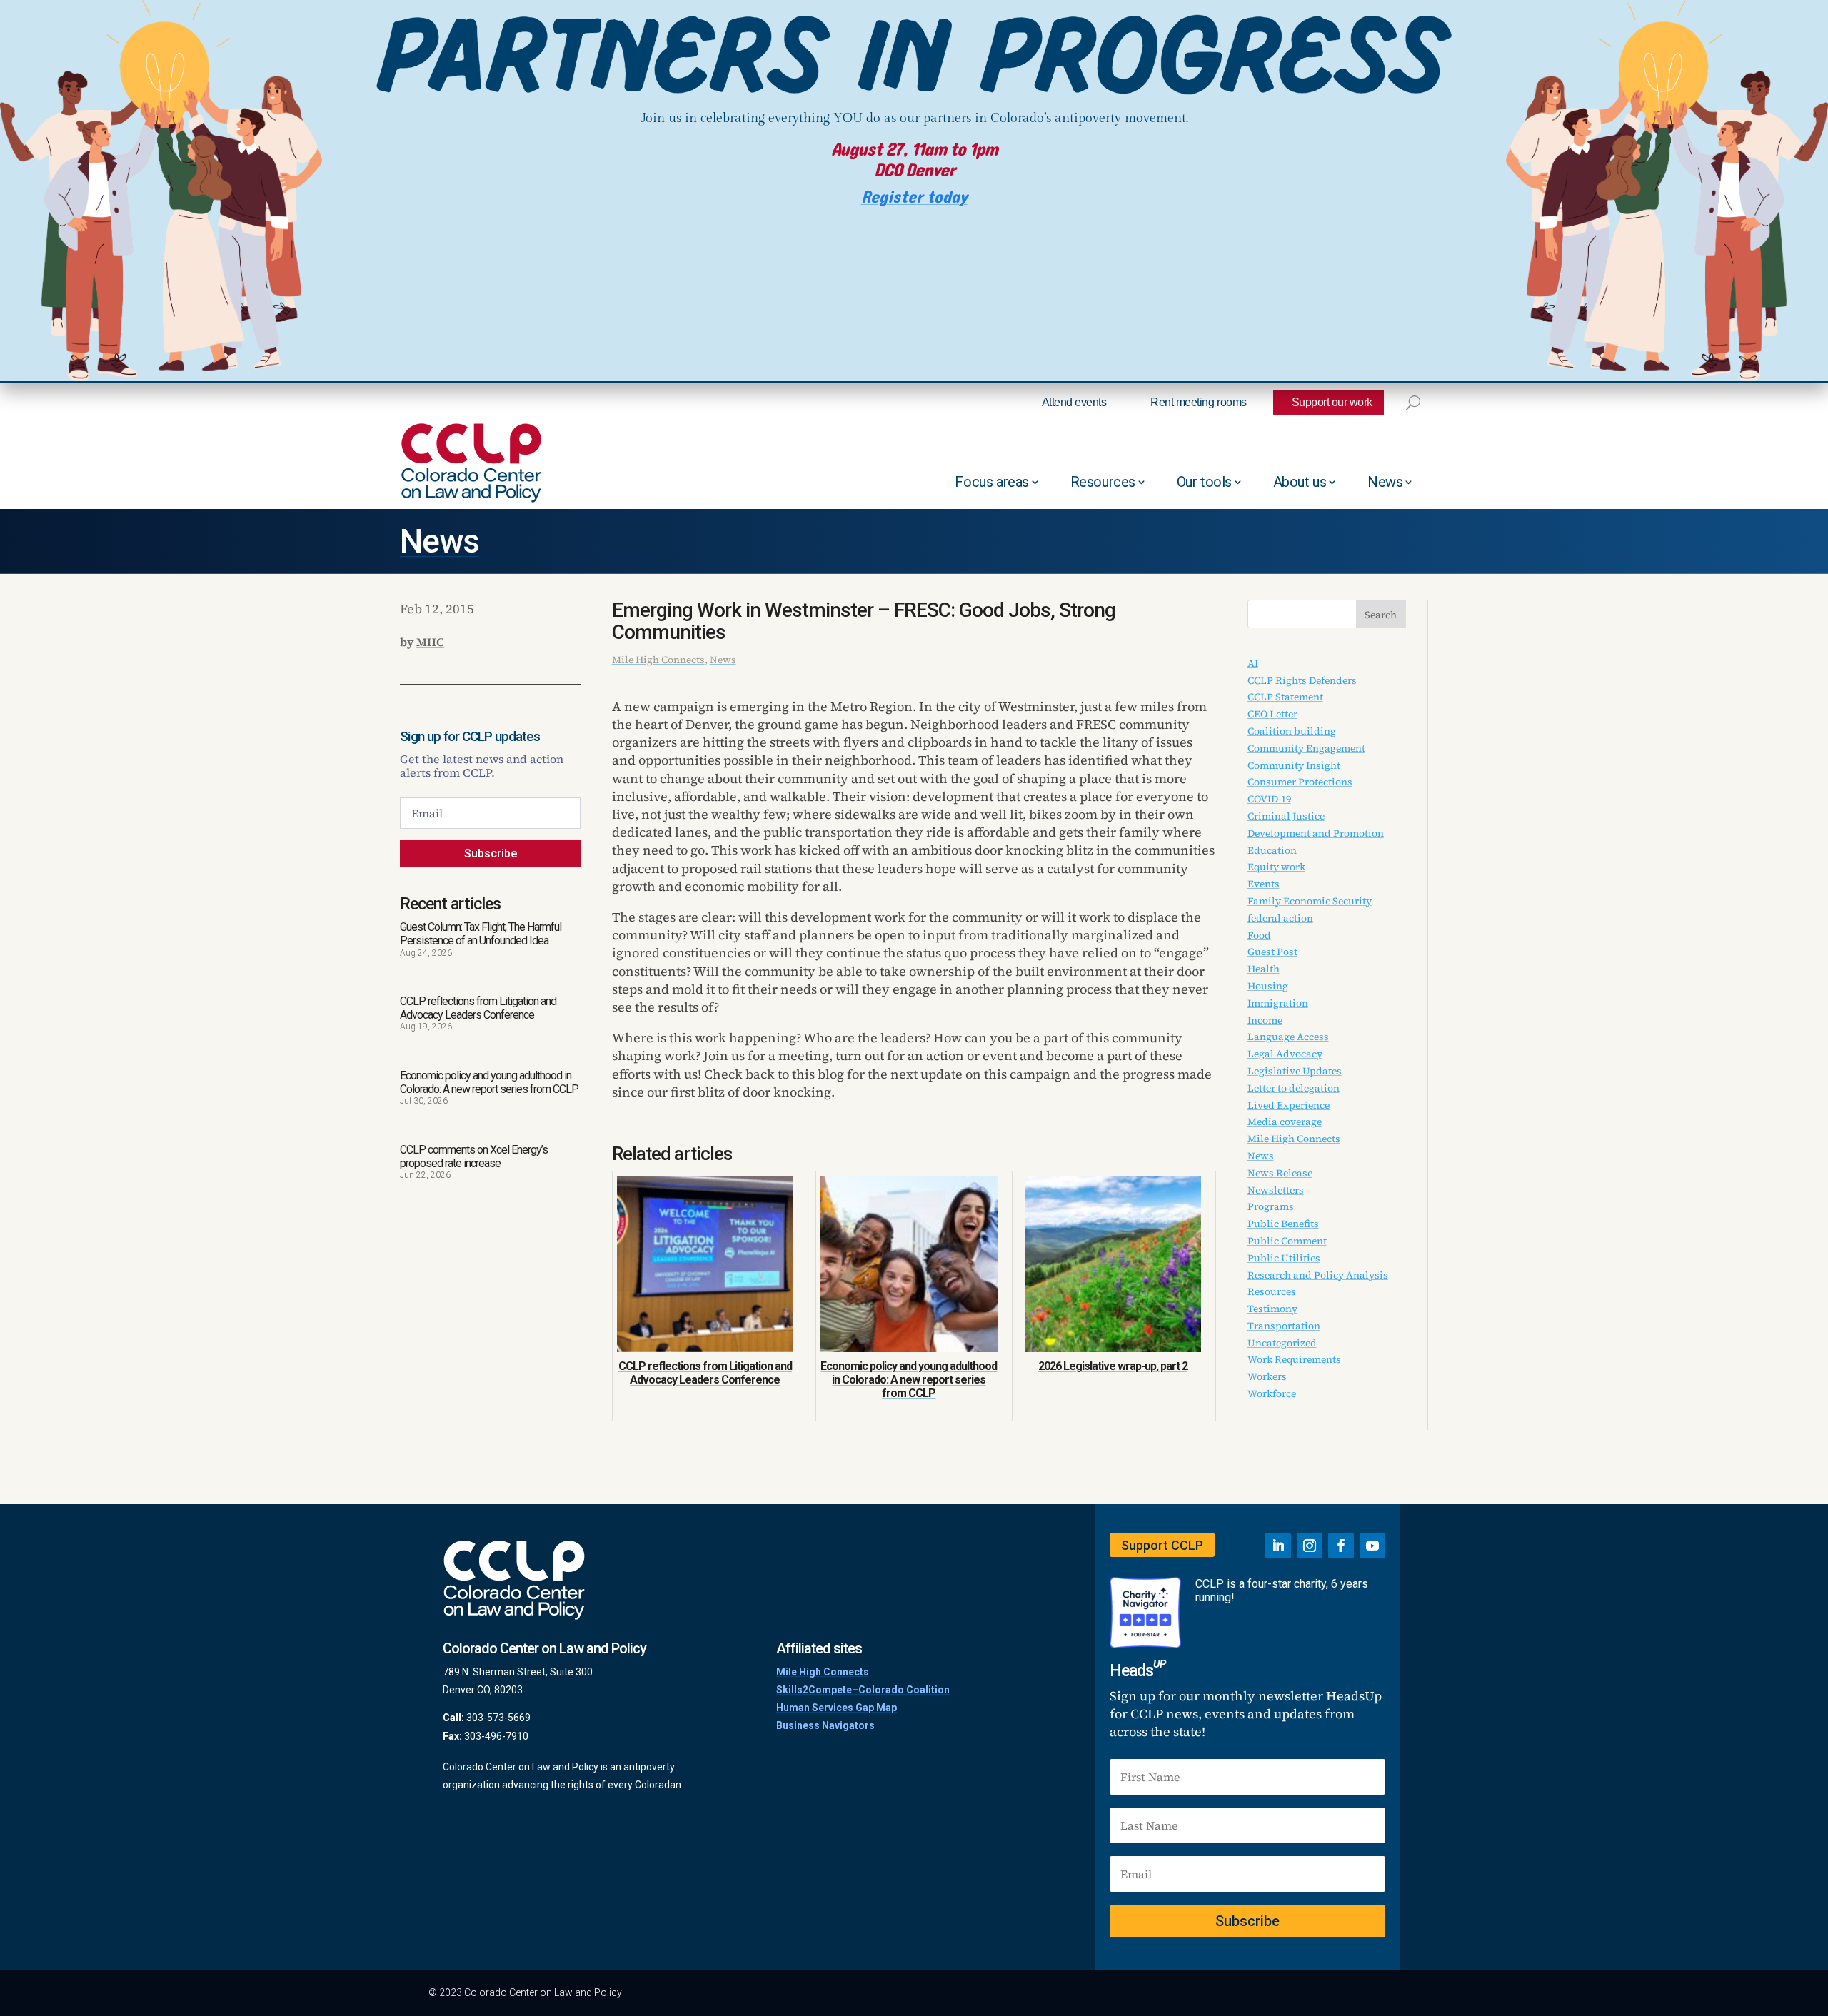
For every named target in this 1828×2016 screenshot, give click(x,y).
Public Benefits (1283, 1224)
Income (1265, 1020)
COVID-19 (1269, 799)
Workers (1267, 1376)
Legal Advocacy (1285, 1054)
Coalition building (1292, 731)
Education (1272, 850)
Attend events (1074, 402)
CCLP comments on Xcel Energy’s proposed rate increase (474, 1156)
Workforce (1272, 1393)
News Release (1280, 1173)
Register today (914, 197)
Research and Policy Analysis (1318, 1275)
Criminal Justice (1286, 816)
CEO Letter (1272, 714)
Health (1264, 969)
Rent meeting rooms (1198, 402)
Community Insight (1294, 765)
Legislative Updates (1295, 1071)
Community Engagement (1306, 748)
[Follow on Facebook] (1341, 1546)
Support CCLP (1162, 1545)
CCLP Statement (1285, 697)
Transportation (1284, 1326)
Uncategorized (1282, 1343)
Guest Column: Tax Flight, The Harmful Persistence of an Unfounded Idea (481, 934)
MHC (430, 642)
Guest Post (1272, 952)
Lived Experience (1289, 1105)
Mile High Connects (658, 660)
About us (1300, 482)
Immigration (1278, 1003)
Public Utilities (1284, 1258)
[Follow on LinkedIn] (1278, 1546)
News (1385, 482)
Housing (1268, 986)
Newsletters (1276, 1190)
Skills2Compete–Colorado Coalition (863, 1690)
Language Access (1288, 1037)
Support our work (1332, 402)
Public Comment (1287, 1241)
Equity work (1276, 867)
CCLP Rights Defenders (1302, 680)
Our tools (1204, 482)
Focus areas (992, 482)
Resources (1103, 482)
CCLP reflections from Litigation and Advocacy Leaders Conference (478, 1008)
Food (1259, 935)
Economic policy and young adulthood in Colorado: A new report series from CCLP (489, 1082)
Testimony (1272, 1309)
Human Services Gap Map (837, 1708)
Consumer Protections (1300, 782)
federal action (1280, 918)
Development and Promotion (1316, 833)
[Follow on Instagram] (1310, 1546)
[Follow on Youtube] (1372, 1546)
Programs (1271, 1206)
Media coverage (1285, 1122)
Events (1264, 884)
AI (1253, 663)
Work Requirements (1294, 1359)
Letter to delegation (1294, 1088)
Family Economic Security (1310, 901)
